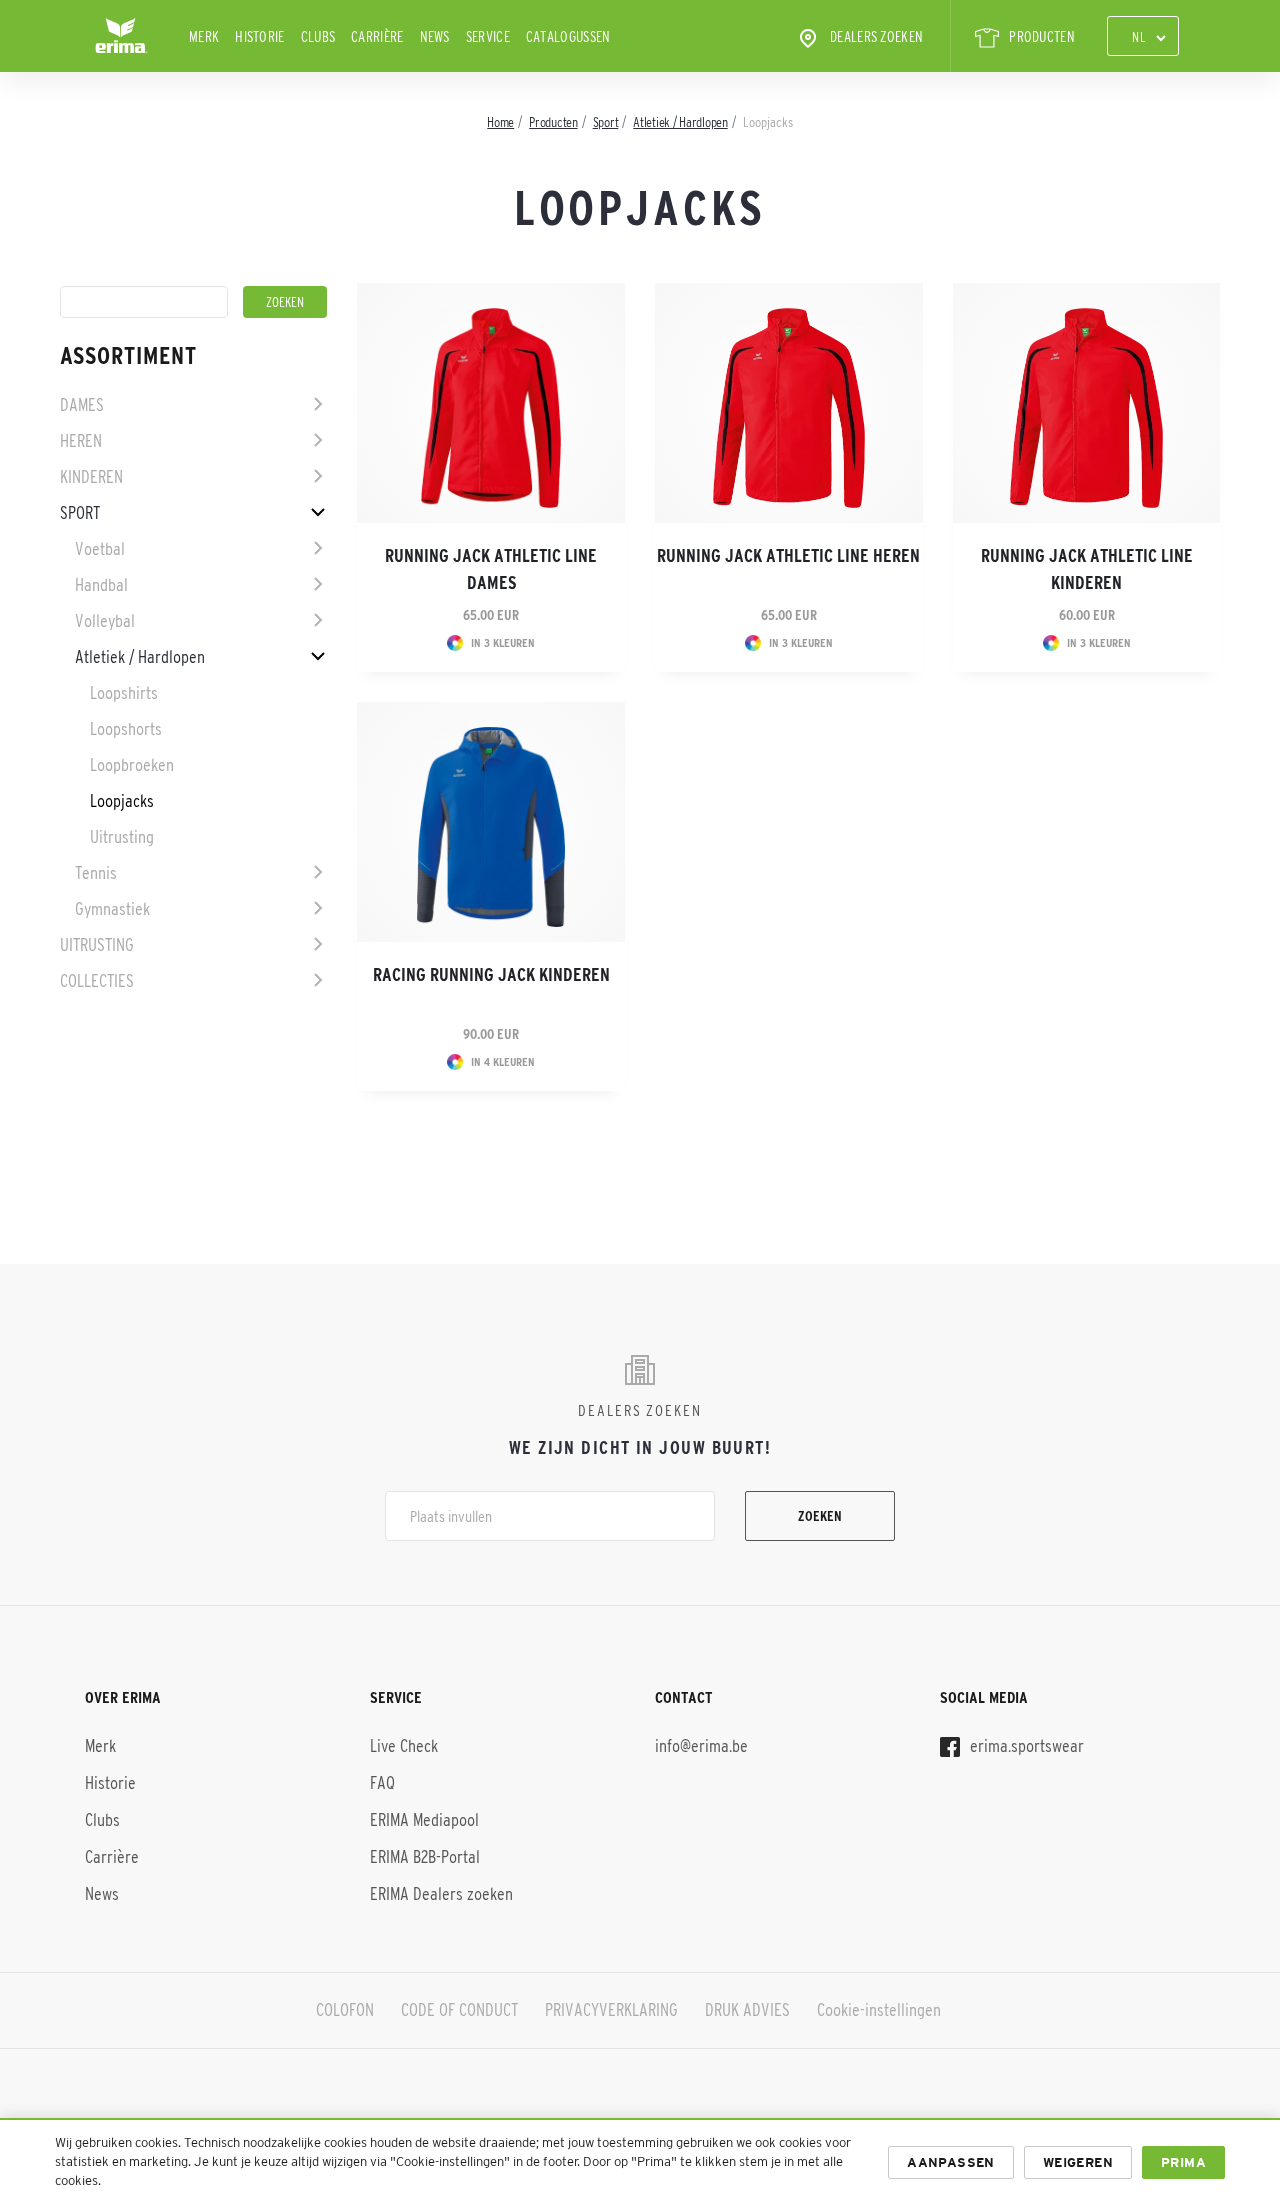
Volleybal (105, 621)
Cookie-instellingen (879, 2010)
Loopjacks (122, 801)
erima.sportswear (1025, 1746)
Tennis (96, 873)
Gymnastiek (112, 909)
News (435, 36)
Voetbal (100, 549)
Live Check (404, 1746)
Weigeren (1078, 2162)
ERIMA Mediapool (424, 1820)
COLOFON (345, 2010)
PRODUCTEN (1042, 36)
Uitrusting (122, 837)
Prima (1183, 2162)
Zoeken (820, 1516)
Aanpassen (951, 2162)
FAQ (382, 1783)
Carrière (377, 36)
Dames (82, 405)
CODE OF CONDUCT (459, 2010)
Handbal (101, 585)
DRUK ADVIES (747, 2010)
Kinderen (91, 477)
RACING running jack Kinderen (491, 975)
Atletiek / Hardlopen (140, 657)
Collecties (97, 981)
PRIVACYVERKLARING (611, 2010)
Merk (204, 36)
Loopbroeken (132, 765)
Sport (80, 513)
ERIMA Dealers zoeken (441, 1894)
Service (488, 36)
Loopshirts (124, 693)
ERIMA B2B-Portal (425, 1857)
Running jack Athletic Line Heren (788, 556)
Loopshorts (126, 729)
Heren (81, 441)
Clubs (318, 36)
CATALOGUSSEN (568, 36)
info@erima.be (701, 1746)
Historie (259, 36)
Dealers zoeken (876, 36)
